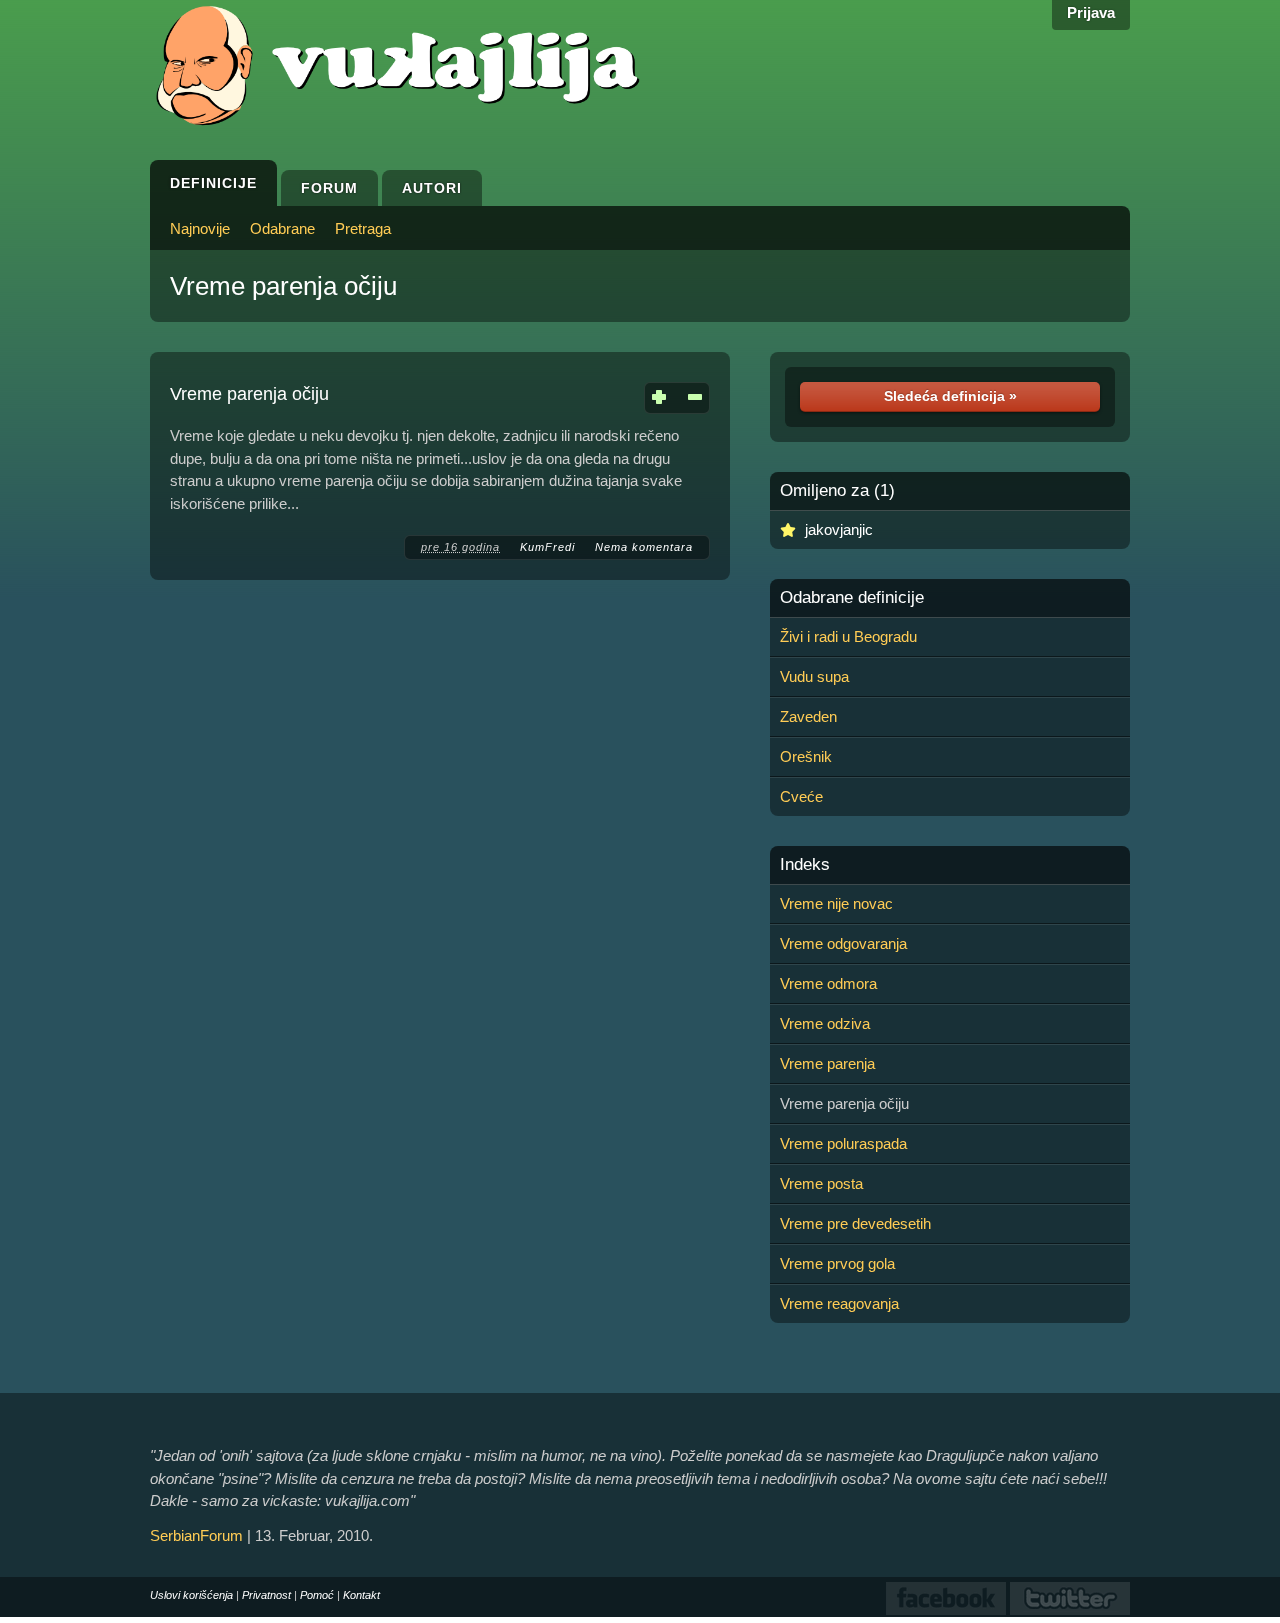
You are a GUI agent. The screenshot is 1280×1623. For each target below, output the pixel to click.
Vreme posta (821, 1183)
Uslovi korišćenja (191, 1595)
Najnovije (200, 228)
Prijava (1091, 12)
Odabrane (282, 228)
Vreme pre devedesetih (855, 1223)
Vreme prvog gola (837, 1263)
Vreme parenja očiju (283, 286)
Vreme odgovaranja (843, 943)
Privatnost (266, 1595)
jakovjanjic (839, 529)
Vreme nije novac (836, 903)
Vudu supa (814, 676)
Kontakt (361, 1595)
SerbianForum (196, 1535)
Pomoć (317, 1595)
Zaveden (808, 716)
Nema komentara (644, 547)
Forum (329, 188)
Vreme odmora (828, 983)
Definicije (213, 183)
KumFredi (547, 547)
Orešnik (806, 756)
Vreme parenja (827, 1063)
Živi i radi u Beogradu (848, 636)
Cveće (801, 796)
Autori (432, 188)
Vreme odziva (825, 1023)
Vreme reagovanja (839, 1303)
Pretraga (363, 228)
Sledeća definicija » (950, 396)
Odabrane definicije (852, 598)
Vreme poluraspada (843, 1143)
